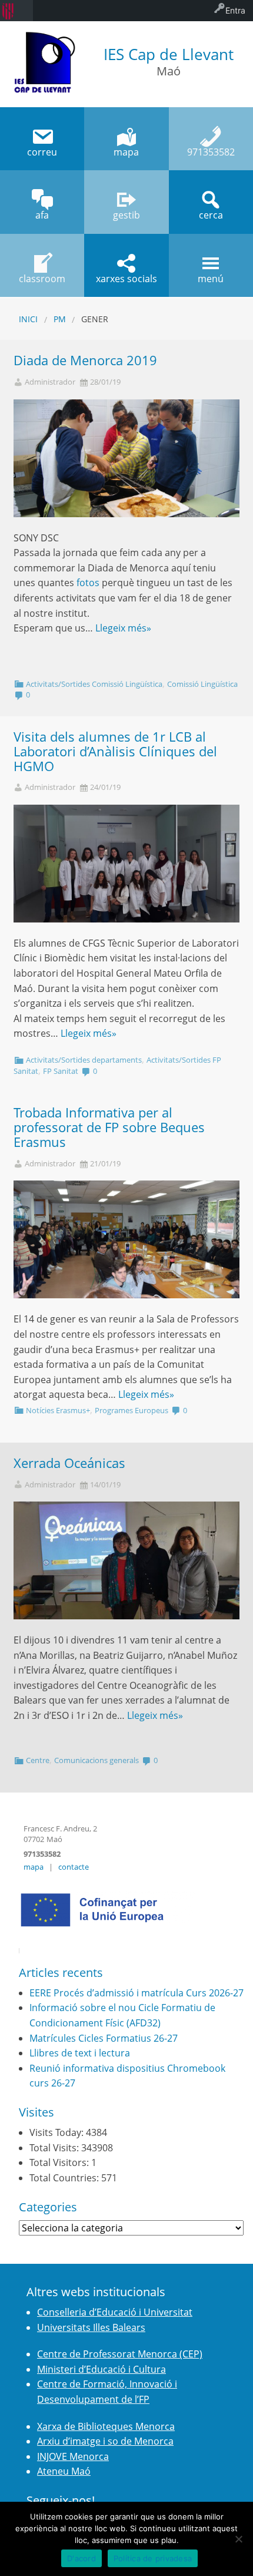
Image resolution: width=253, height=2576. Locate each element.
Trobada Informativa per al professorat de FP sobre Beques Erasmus (109, 1127)
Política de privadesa (153, 2558)
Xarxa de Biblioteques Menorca (106, 2426)
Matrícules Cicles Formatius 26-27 (104, 2038)
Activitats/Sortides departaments (84, 1060)
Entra (235, 10)
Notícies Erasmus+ (58, 1410)
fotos (88, 583)
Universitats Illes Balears (91, 2327)
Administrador (50, 382)
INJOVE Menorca (73, 2456)
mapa (34, 1867)
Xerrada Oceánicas (69, 1463)
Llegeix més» (123, 628)
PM (60, 319)
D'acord (81, 2558)
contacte (74, 1867)
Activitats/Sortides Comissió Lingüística (94, 684)
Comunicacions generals (96, 1760)
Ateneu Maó (64, 2471)
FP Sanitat (61, 1071)
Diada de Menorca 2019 (85, 360)
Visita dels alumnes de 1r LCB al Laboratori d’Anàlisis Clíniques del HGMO (115, 751)
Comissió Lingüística (202, 684)
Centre (38, 1760)
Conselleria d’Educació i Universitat (115, 2312)
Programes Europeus (132, 1410)
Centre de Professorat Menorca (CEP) (120, 2354)
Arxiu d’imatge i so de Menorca (105, 2441)
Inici (28, 319)
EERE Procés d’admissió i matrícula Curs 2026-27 (137, 1993)
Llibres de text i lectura (80, 2053)
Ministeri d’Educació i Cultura (101, 2369)
